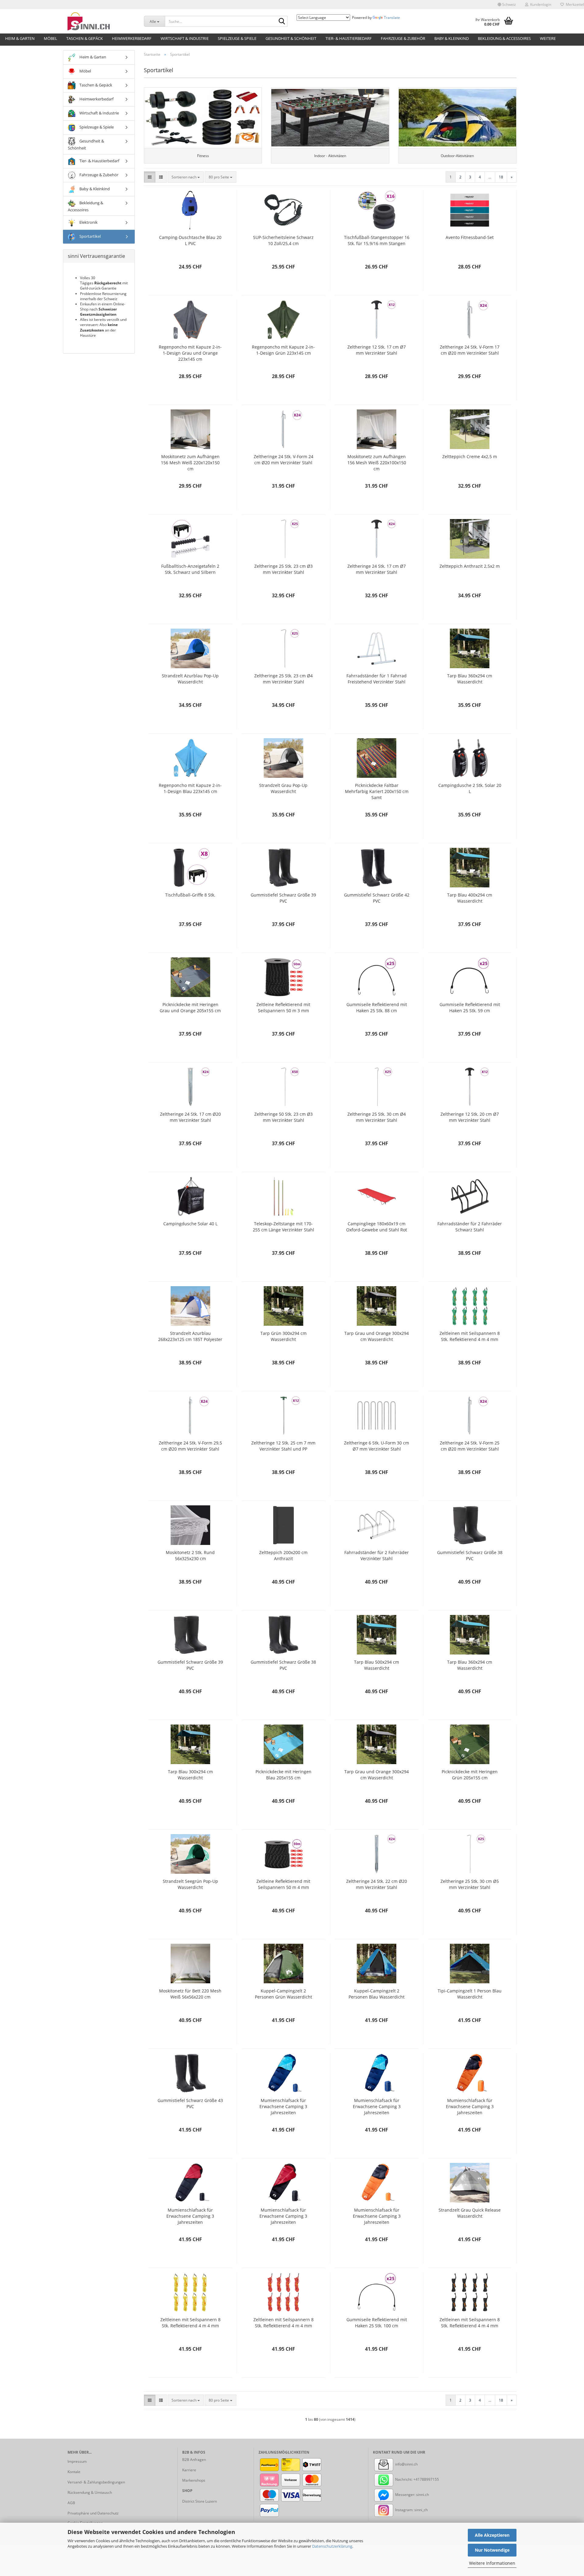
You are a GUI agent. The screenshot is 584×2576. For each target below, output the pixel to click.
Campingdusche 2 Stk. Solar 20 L (470, 788)
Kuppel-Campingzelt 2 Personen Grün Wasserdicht (283, 1994)
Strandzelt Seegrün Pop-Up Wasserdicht (190, 1884)
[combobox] (186, 177)
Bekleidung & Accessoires (504, 38)
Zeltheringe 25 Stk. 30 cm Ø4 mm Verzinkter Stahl (377, 1117)
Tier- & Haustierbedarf (349, 38)
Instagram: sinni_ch (411, 2510)
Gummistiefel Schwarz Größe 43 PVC (190, 2103)
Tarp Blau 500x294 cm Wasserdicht (377, 1665)
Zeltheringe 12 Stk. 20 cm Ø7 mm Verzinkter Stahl (470, 1117)
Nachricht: (404, 2479)
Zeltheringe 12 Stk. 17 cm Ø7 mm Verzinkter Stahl (377, 350)
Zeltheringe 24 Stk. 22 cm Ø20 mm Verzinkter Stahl (377, 1884)
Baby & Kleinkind (452, 38)
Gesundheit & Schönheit (291, 38)
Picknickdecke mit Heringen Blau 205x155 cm (283, 1775)
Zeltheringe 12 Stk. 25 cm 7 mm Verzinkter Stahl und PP (283, 1446)
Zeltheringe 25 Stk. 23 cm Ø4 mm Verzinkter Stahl (283, 679)
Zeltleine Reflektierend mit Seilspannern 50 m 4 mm (283, 1884)
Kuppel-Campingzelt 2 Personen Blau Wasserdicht (377, 1994)
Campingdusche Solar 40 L (190, 1224)
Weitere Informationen (492, 2563)
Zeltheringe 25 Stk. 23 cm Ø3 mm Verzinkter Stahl (283, 569)
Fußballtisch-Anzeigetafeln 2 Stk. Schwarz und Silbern (190, 569)
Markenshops (194, 2480)
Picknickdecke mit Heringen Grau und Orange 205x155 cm (190, 1007)
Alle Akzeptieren (492, 2535)
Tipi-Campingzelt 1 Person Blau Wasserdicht (470, 1994)
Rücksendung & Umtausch (90, 2492)
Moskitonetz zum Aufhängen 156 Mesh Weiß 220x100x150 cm (377, 463)
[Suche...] (282, 22)
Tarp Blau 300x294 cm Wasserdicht (190, 1775)
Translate (392, 18)
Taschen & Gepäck (85, 38)
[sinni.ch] (101, 21)
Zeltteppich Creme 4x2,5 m (470, 456)
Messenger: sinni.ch (412, 2495)
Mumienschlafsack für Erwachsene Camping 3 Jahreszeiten (283, 2106)
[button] (507, 5)
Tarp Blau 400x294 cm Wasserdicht (470, 898)
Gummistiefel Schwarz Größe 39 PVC (283, 898)
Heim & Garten (20, 38)
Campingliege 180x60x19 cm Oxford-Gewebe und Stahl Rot (377, 1227)
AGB (71, 2503)
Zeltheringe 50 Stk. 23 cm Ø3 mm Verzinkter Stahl (283, 1117)
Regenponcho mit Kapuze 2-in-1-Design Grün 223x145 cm (283, 350)
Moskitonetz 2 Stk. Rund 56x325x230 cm (190, 1555)
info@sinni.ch (406, 2464)
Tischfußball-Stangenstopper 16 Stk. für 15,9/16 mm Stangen (377, 240)
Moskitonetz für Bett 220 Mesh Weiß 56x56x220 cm (190, 1994)
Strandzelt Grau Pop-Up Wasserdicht (283, 788)
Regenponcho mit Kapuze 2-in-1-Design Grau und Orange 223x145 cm (190, 353)
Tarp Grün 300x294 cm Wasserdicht (283, 1336)
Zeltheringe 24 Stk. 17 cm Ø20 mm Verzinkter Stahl (190, 1117)
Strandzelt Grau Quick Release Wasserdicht (470, 2213)
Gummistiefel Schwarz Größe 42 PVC (377, 898)
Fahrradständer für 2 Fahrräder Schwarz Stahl (470, 1227)
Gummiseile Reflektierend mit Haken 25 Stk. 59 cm (470, 1007)
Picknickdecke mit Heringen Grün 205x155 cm (470, 1775)
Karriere (189, 2470)
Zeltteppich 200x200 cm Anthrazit (283, 1555)
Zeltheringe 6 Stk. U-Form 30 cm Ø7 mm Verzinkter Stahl (377, 1446)
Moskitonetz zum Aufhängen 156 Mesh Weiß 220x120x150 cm (190, 463)
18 (501, 177)
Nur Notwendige (492, 2550)
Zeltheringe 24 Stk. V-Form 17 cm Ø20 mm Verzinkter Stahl (470, 350)
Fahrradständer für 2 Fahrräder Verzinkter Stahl (377, 1555)
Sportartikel (90, 236)
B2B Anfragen (194, 2460)
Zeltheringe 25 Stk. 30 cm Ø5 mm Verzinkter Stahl (470, 1884)
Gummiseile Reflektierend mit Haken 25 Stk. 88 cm (377, 1007)
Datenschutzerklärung (332, 2546)
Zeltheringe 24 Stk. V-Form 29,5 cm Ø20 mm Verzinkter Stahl (190, 1446)
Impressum (77, 2461)
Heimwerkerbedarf (132, 38)
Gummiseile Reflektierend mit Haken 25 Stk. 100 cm (377, 2323)
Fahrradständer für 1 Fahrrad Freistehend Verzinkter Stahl (377, 679)
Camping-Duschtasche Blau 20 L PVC (190, 240)
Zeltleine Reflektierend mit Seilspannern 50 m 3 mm (283, 1007)
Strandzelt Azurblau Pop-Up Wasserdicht (190, 679)
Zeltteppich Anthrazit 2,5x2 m (470, 566)
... (490, 177)
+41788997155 (426, 2479)
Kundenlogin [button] (540, 4)
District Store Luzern (200, 2501)
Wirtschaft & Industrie (185, 38)
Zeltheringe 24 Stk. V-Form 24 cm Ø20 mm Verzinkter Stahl (283, 460)
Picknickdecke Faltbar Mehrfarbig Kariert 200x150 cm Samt (377, 791)
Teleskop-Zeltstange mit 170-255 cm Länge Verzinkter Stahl (283, 1227)
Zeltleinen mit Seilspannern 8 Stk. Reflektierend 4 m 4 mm (470, 1336)
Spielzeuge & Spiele (237, 38)
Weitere (548, 38)
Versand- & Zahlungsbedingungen (96, 2482)
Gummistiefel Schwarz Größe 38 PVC (470, 1555)
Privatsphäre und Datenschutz (93, 2513)
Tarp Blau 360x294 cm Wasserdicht (470, 679)
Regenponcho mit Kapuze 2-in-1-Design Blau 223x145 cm (190, 788)
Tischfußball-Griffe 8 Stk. (190, 895)
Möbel (50, 38)
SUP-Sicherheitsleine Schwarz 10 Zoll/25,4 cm (283, 240)
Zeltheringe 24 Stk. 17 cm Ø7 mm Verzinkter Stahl (377, 569)
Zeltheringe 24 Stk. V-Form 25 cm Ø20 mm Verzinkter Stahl (470, 1446)
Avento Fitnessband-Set (470, 237)
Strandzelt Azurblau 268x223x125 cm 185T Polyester (190, 1336)
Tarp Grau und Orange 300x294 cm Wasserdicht (377, 1336)
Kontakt (74, 2472)
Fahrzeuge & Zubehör (403, 38)
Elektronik (88, 222)
